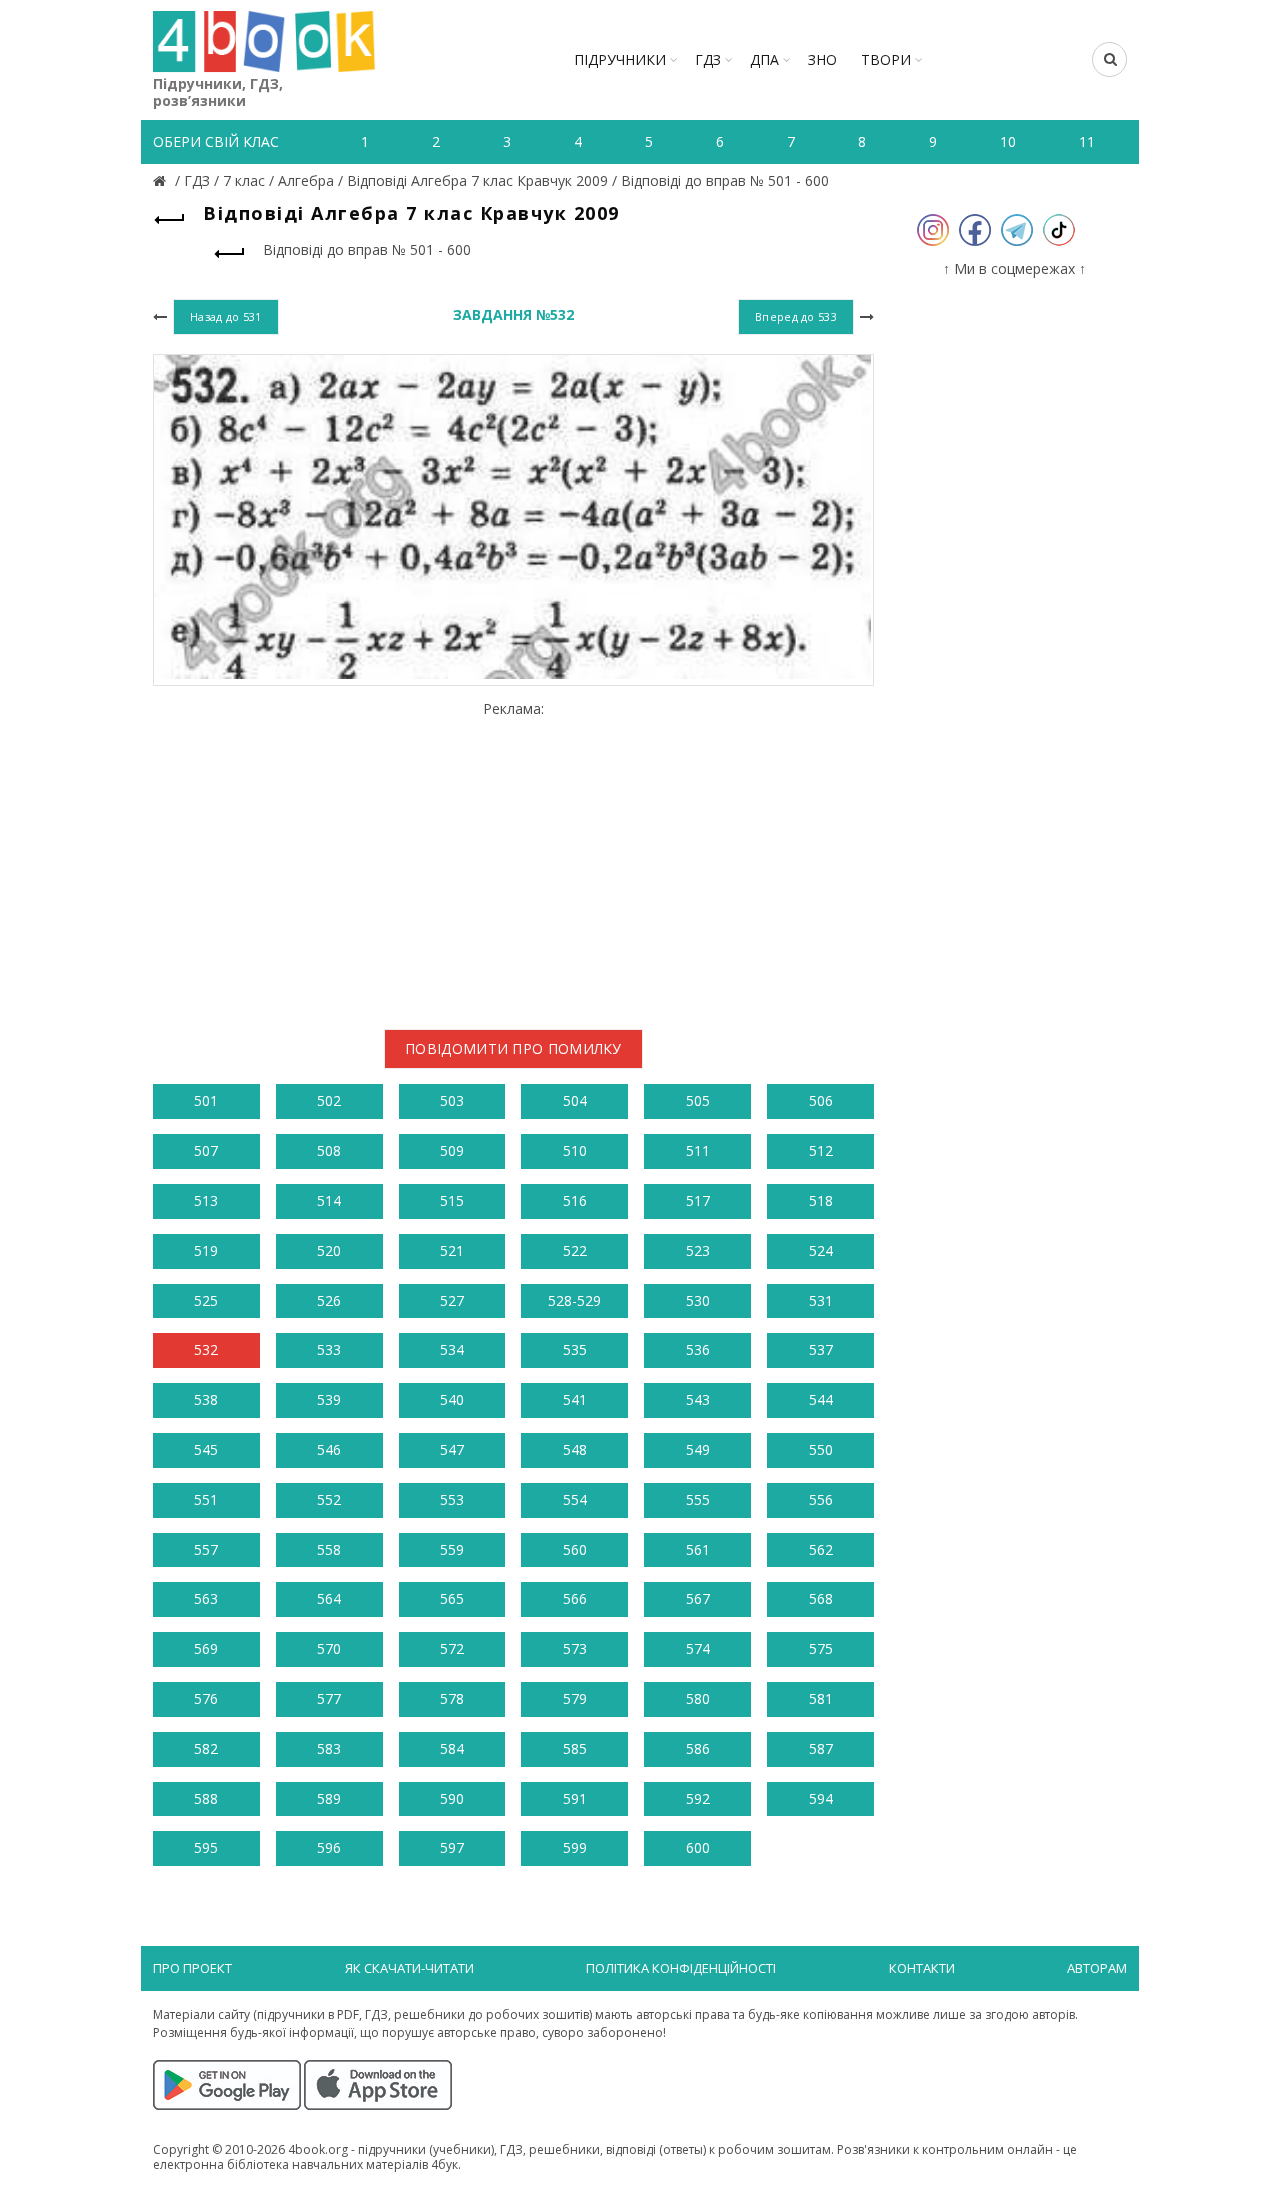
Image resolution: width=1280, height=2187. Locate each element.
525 (206, 1300)
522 (575, 1250)
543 (698, 1399)
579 (575, 1698)
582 (206, 1748)
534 (452, 1349)
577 (329, 1698)
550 (821, 1449)
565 (452, 1598)
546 (329, 1449)
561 (698, 1549)
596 (329, 1847)
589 (329, 1798)
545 (206, 1449)
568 (821, 1598)
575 (821, 1648)
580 (698, 1698)
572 (452, 1648)
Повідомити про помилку (513, 1048)
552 (329, 1499)
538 (206, 1399)
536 (698, 1349)
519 (206, 1250)
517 (698, 1200)
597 (452, 1847)
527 (452, 1300)
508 (329, 1150)
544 (821, 1399)
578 (452, 1698)
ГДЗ (708, 59)
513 (206, 1200)
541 (575, 1399)
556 (821, 1499)
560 (575, 1549)
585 (575, 1748)
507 (206, 1150)
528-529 (574, 1300)
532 (206, 1349)
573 (575, 1648)
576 (206, 1698)
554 (575, 1499)
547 (452, 1449)
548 (575, 1449)
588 (206, 1798)
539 (329, 1399)
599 (575, 1847)
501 (206, 1100)
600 (698, 1847)
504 (575, 1100)
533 (329, 1349)
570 (329, 1648)
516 (575, 1200)
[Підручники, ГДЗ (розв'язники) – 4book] (162, 180)
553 (452, 1499)
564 (329, 1598)
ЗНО (822, 59)
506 (821, 1100)
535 (575, 1349)
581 (821, 1698)
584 (452, 1748)
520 (329, 1250)
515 (452, 1200)
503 (452, 1100)
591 (575, 1798)
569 (206, 1648)
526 (329, 1300)
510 (575, 1150)
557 (206, 1549)
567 (698, 1598)
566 (575, 1598)
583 (329, 1748)
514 (329, 1200)
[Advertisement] (513, 858)
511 (698, 1150)
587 (821, 1748)
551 (206, 1499)
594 (821, 1798)
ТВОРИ (886, 59)
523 (698, 1250)
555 (698, 1499)
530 (698, 1300)
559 (452, 1549)
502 (329, 1100)
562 (821, 1549)
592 (698, 1798)
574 (698, 1648)
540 (452, 1399)
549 (698, 1449)
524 (821, 1250)
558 (329, 1549)
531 (821, 1300)
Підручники (620, 59)
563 (206, 1598)
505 (698, 1100)
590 (452, 1798)
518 (821, 1200)
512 (821, 1150)
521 (452, 1250)
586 (698, 1748)
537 (821, 1349)
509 (452, 1150)
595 (206, 1847)
